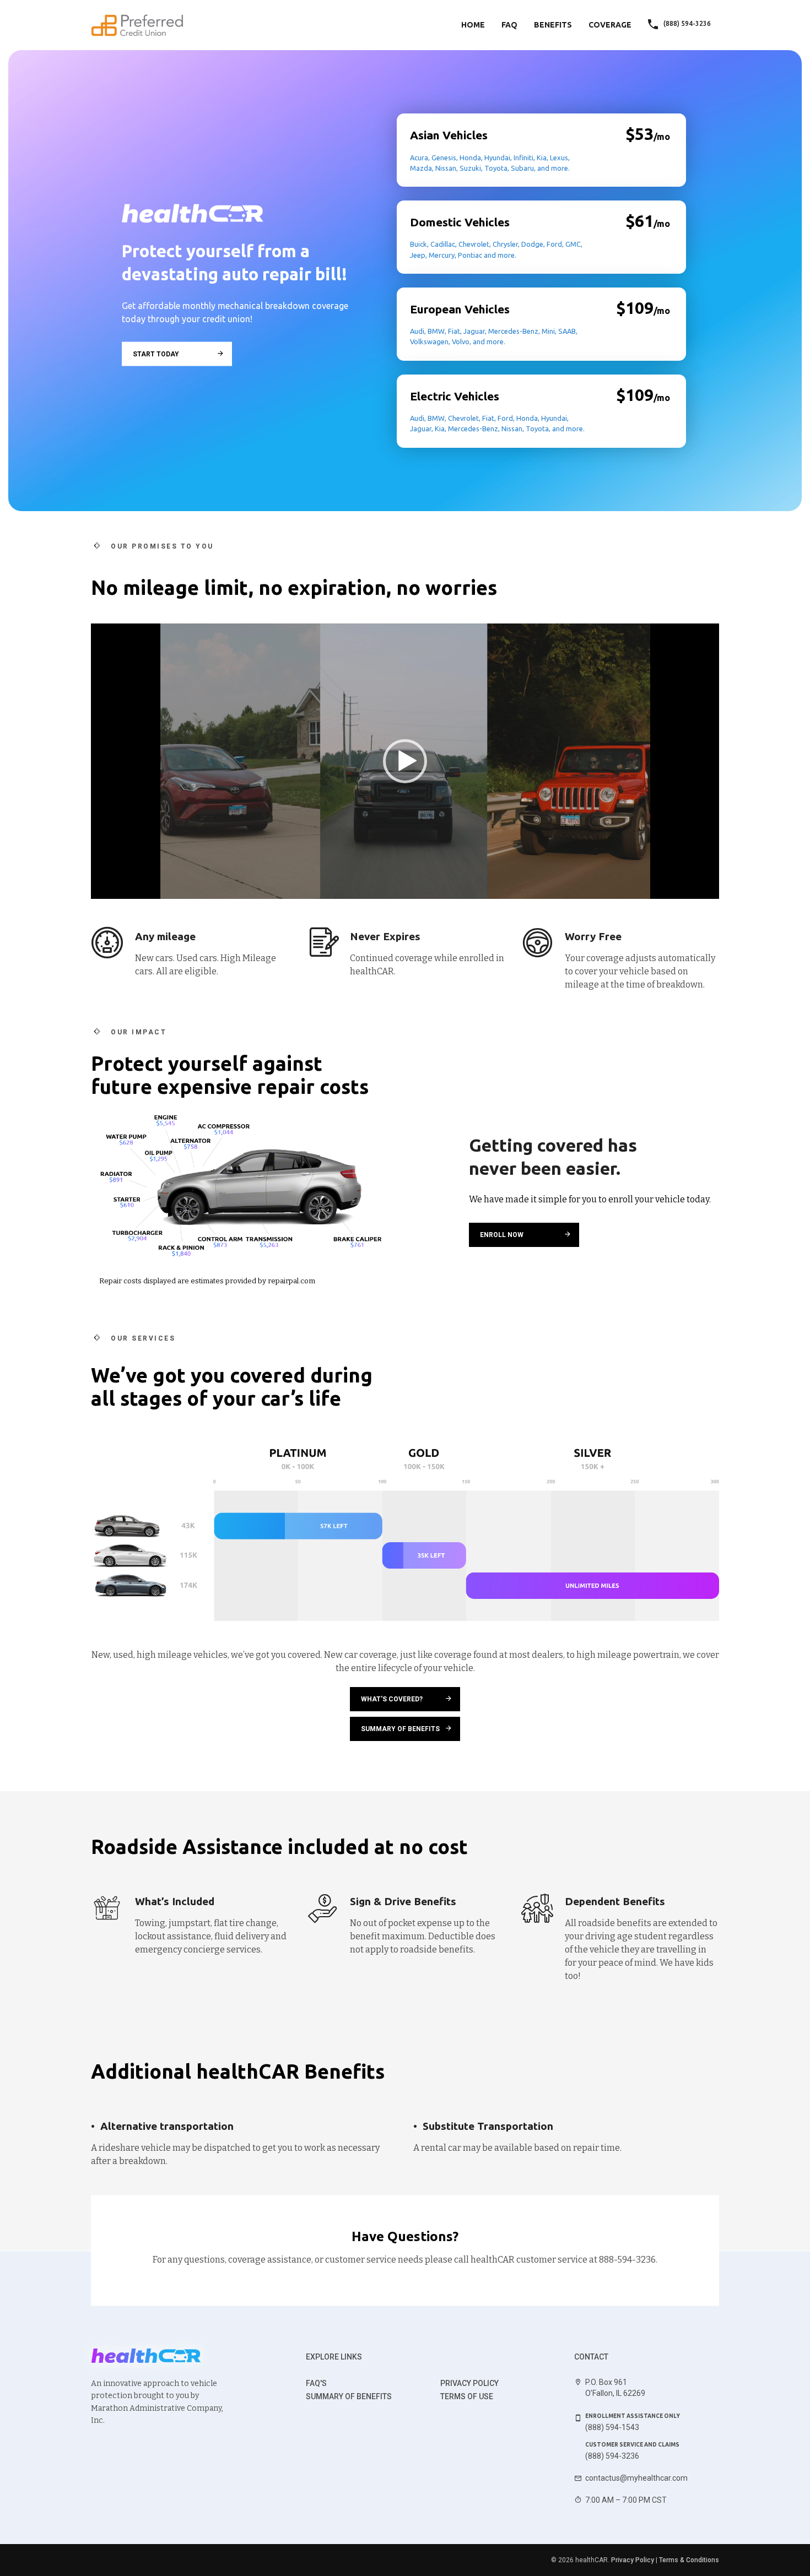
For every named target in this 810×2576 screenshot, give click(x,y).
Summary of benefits (349, 2396)
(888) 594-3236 (612, 2456)
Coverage (610, 25)
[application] (405, 761)
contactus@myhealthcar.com (636, 2478)
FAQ (509, 25)
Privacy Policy (469, 2383)
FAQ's (316, 2383)
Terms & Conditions (689, 2560)
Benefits (553, 25)
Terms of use (467, 2396)
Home (473, 25)
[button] (405, 761)
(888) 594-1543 (612, 2427)
